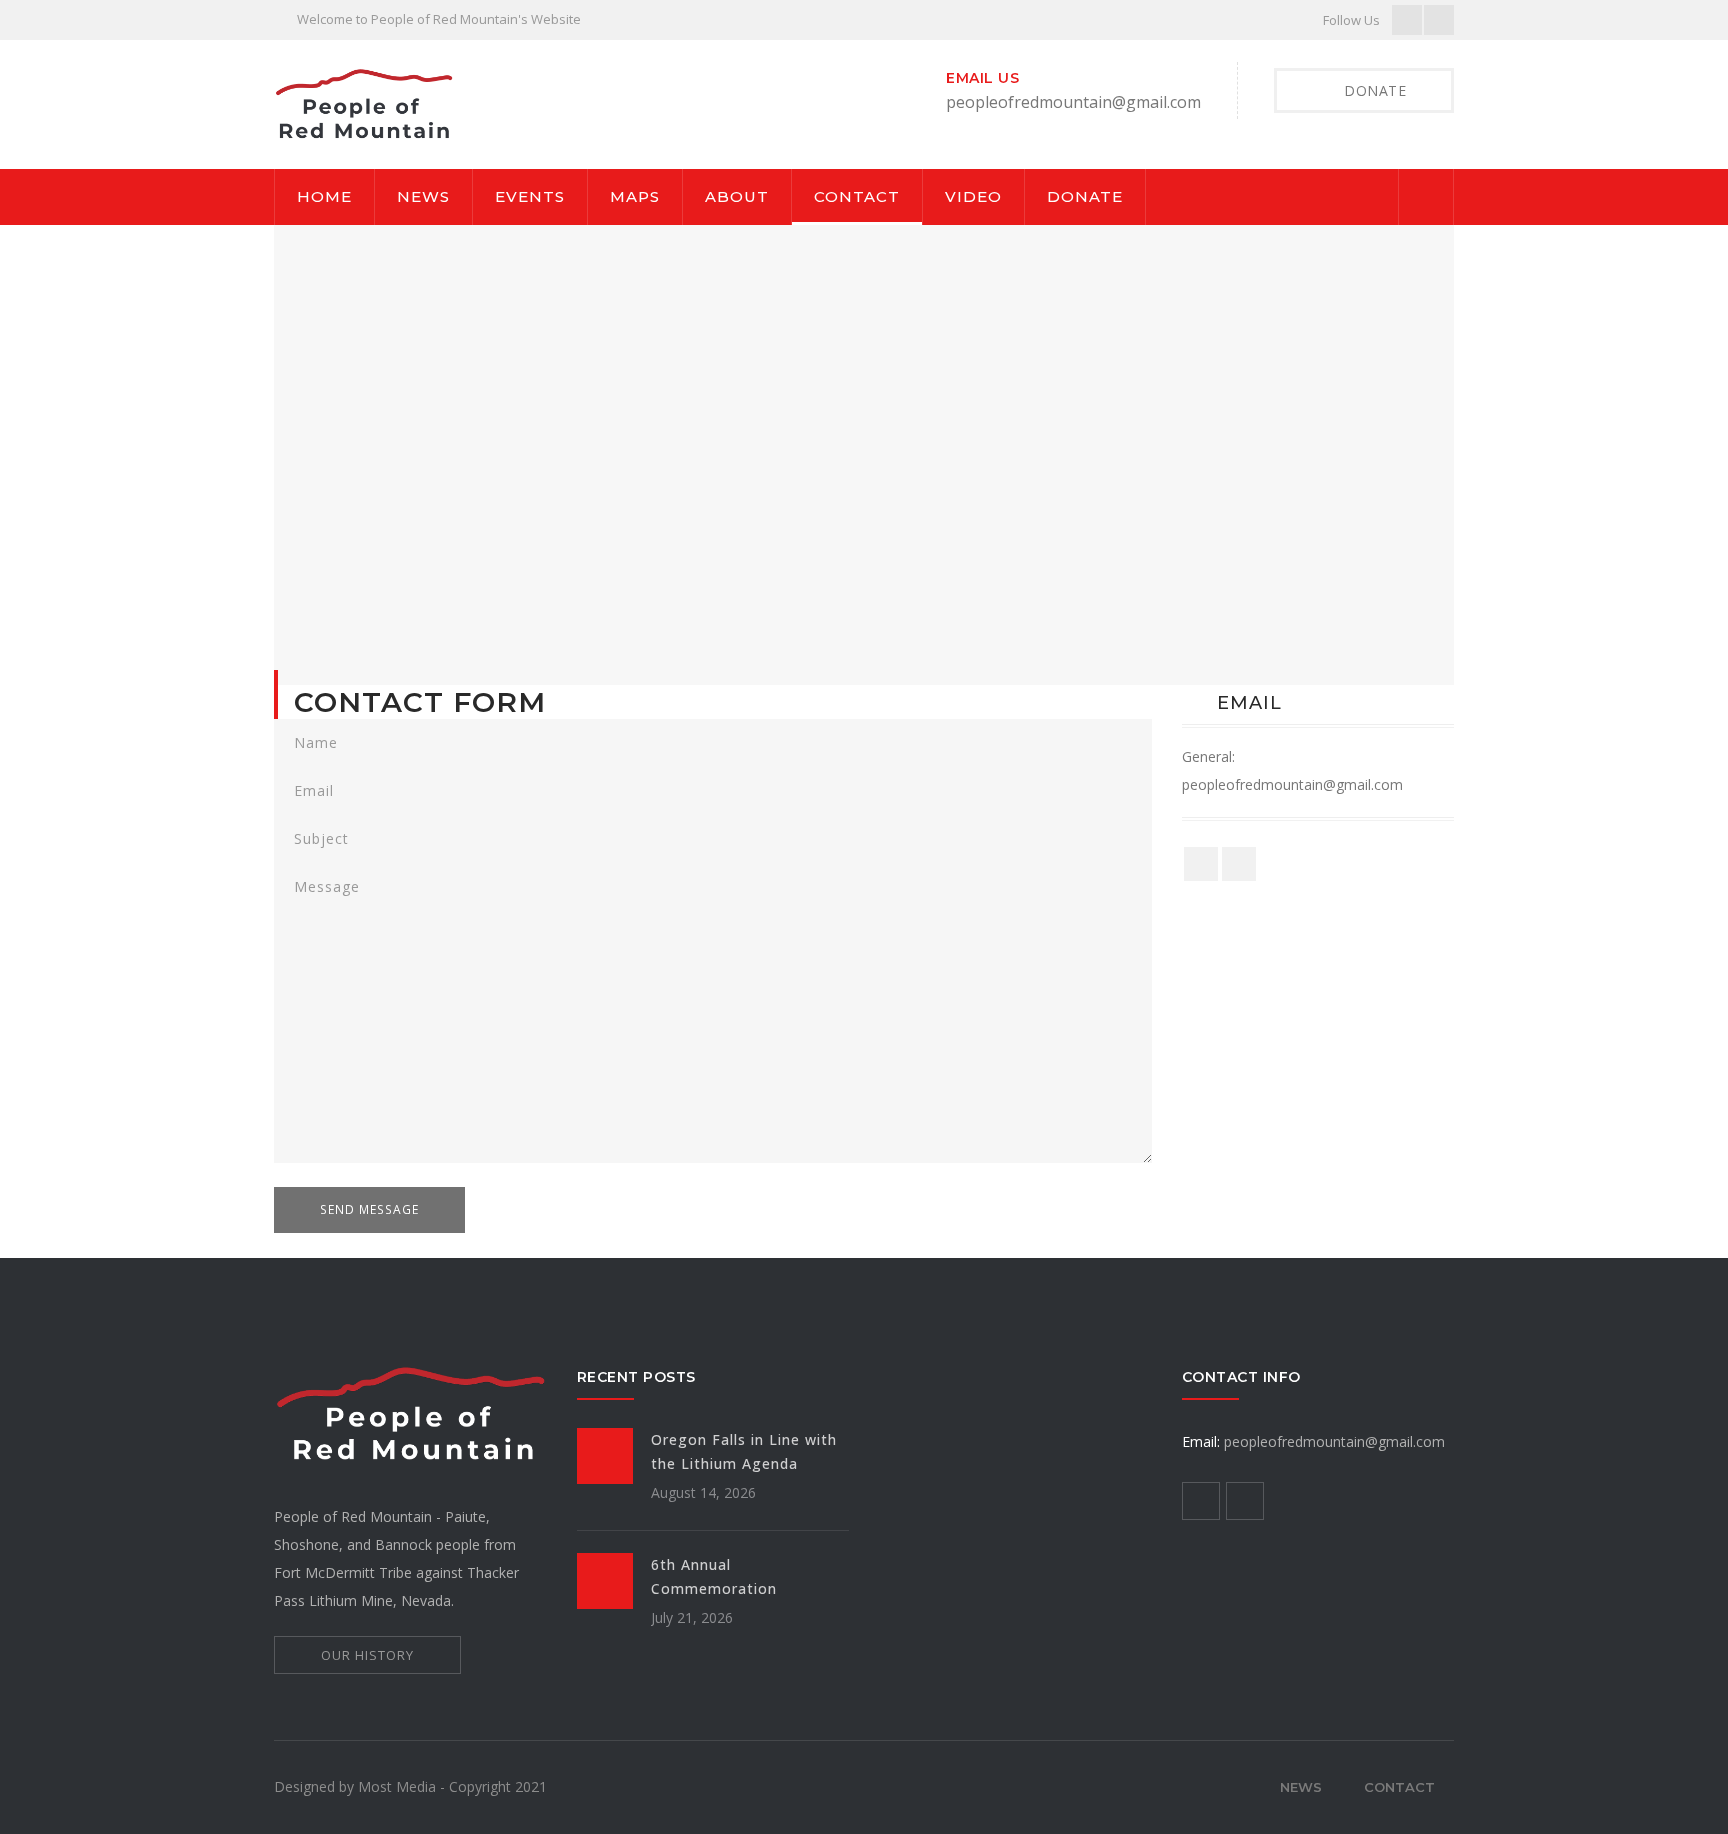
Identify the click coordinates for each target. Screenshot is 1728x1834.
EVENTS (530, 196)
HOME (324, 196)
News (1301, 1787)
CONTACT (857, 196)
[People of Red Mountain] (364, 102)
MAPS (635, 196)
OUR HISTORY (367, 1655)
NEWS (423, 196)
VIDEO (973, 196)
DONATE (1085, 196)
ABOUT (737, 196)
